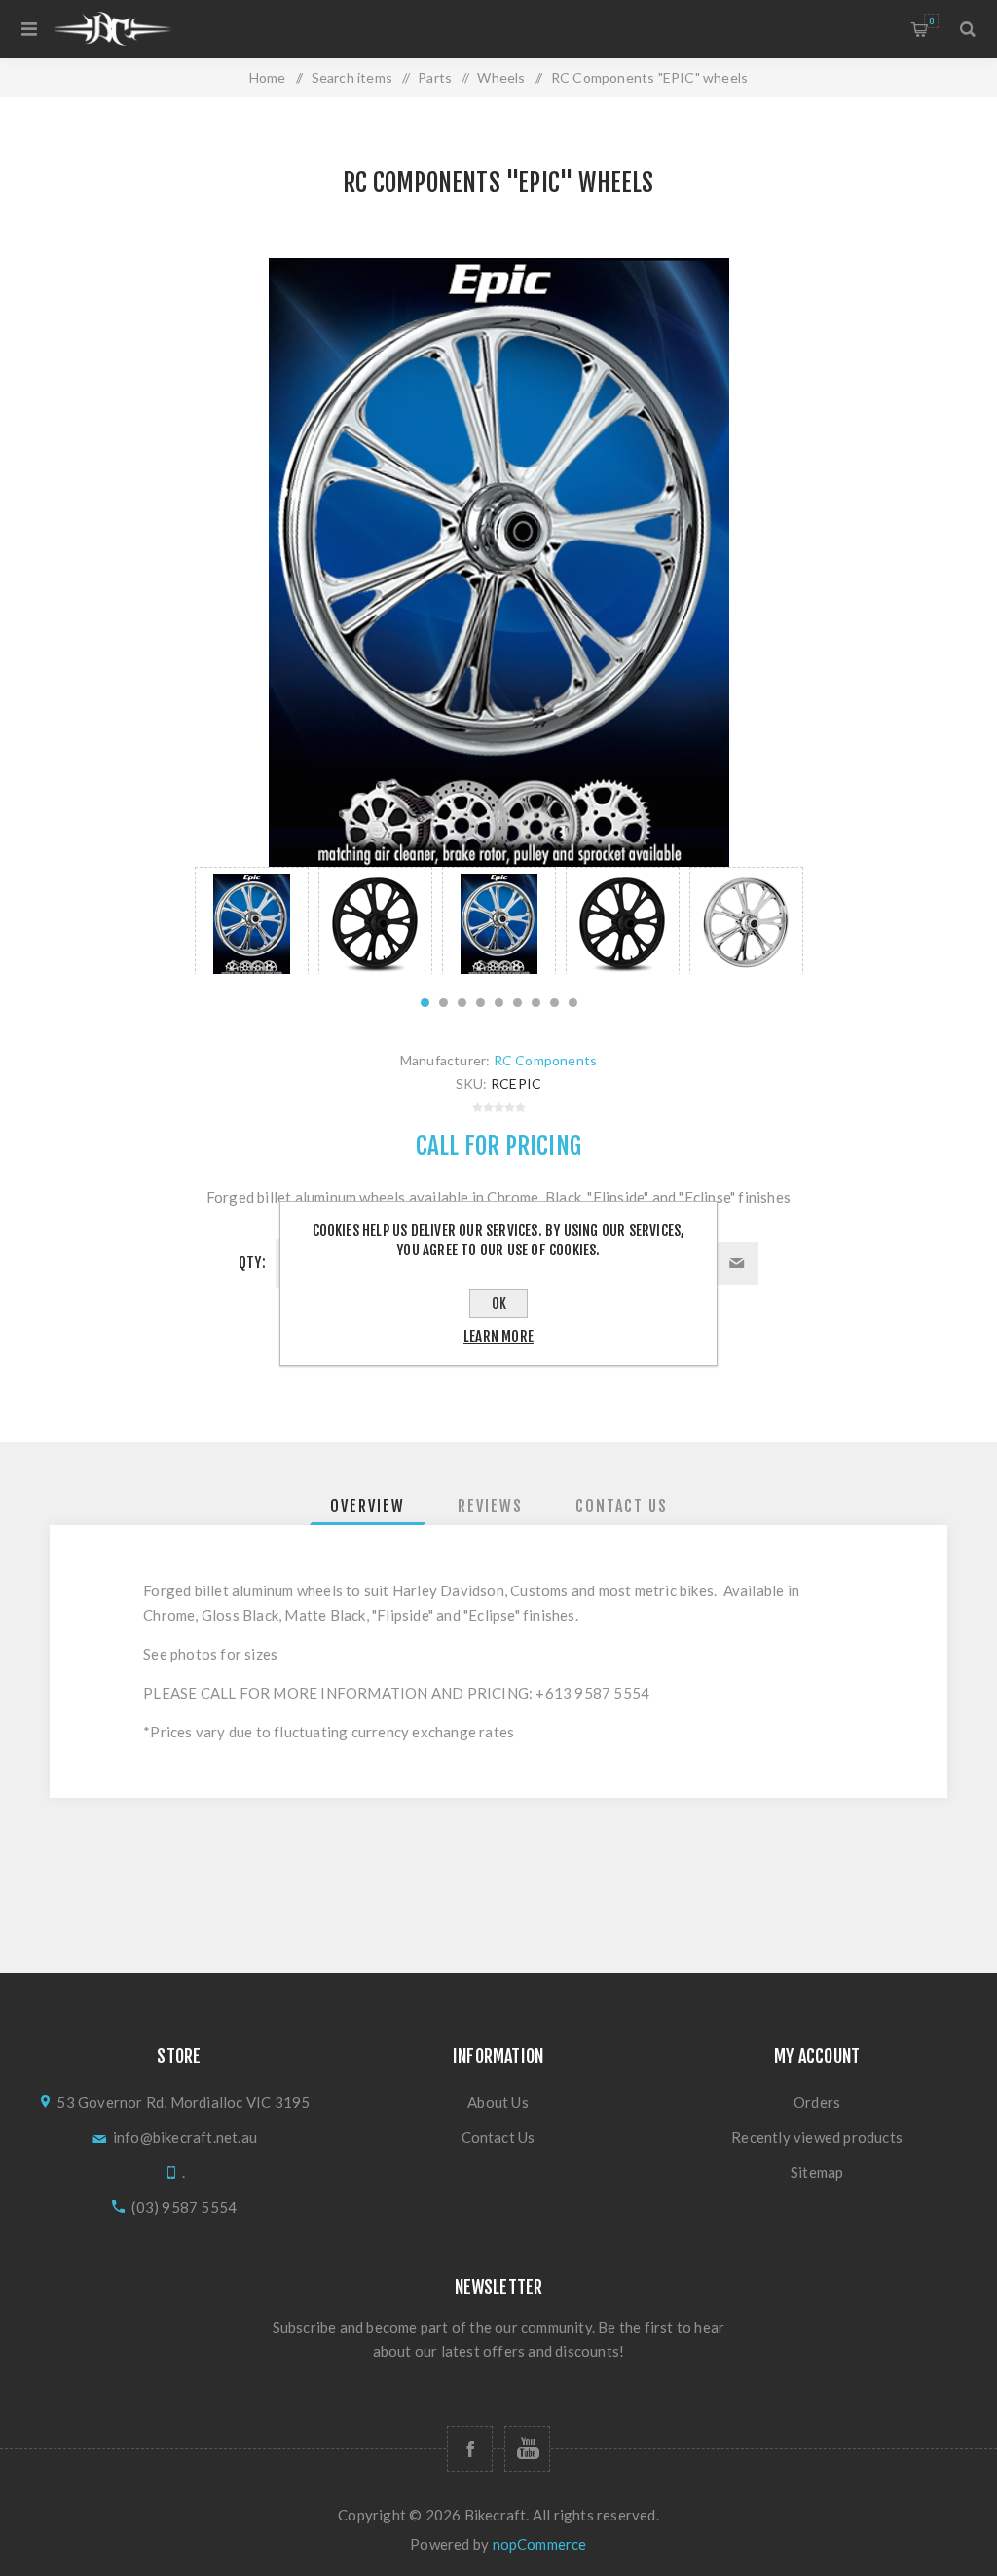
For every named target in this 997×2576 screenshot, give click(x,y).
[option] (252, 920)
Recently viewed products (817, 2137)
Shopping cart (931, 21)
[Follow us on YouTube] (527, 2449)
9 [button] (573, 1003)
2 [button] (443, 1003)
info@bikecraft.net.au (185, 2137)
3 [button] (462, 1003)
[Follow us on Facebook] (470, 2449)
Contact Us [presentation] (622, 1506)
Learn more (498, 1337)
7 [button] (536, 1003)
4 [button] (480, 1003)
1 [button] (425, 1003)
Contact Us (498, 2137)
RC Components (546, 1060)
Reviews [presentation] (490, 1506)
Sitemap (817, 2172)
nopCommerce (540, 2544)
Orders (817, 2102)
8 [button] (554, 1003)
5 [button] (499, 1003)
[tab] (368, 1506)
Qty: (252, 1263)
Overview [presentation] (368, 1506)
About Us (498, 2102)
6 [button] (517, 1003)
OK (499, 1304)
